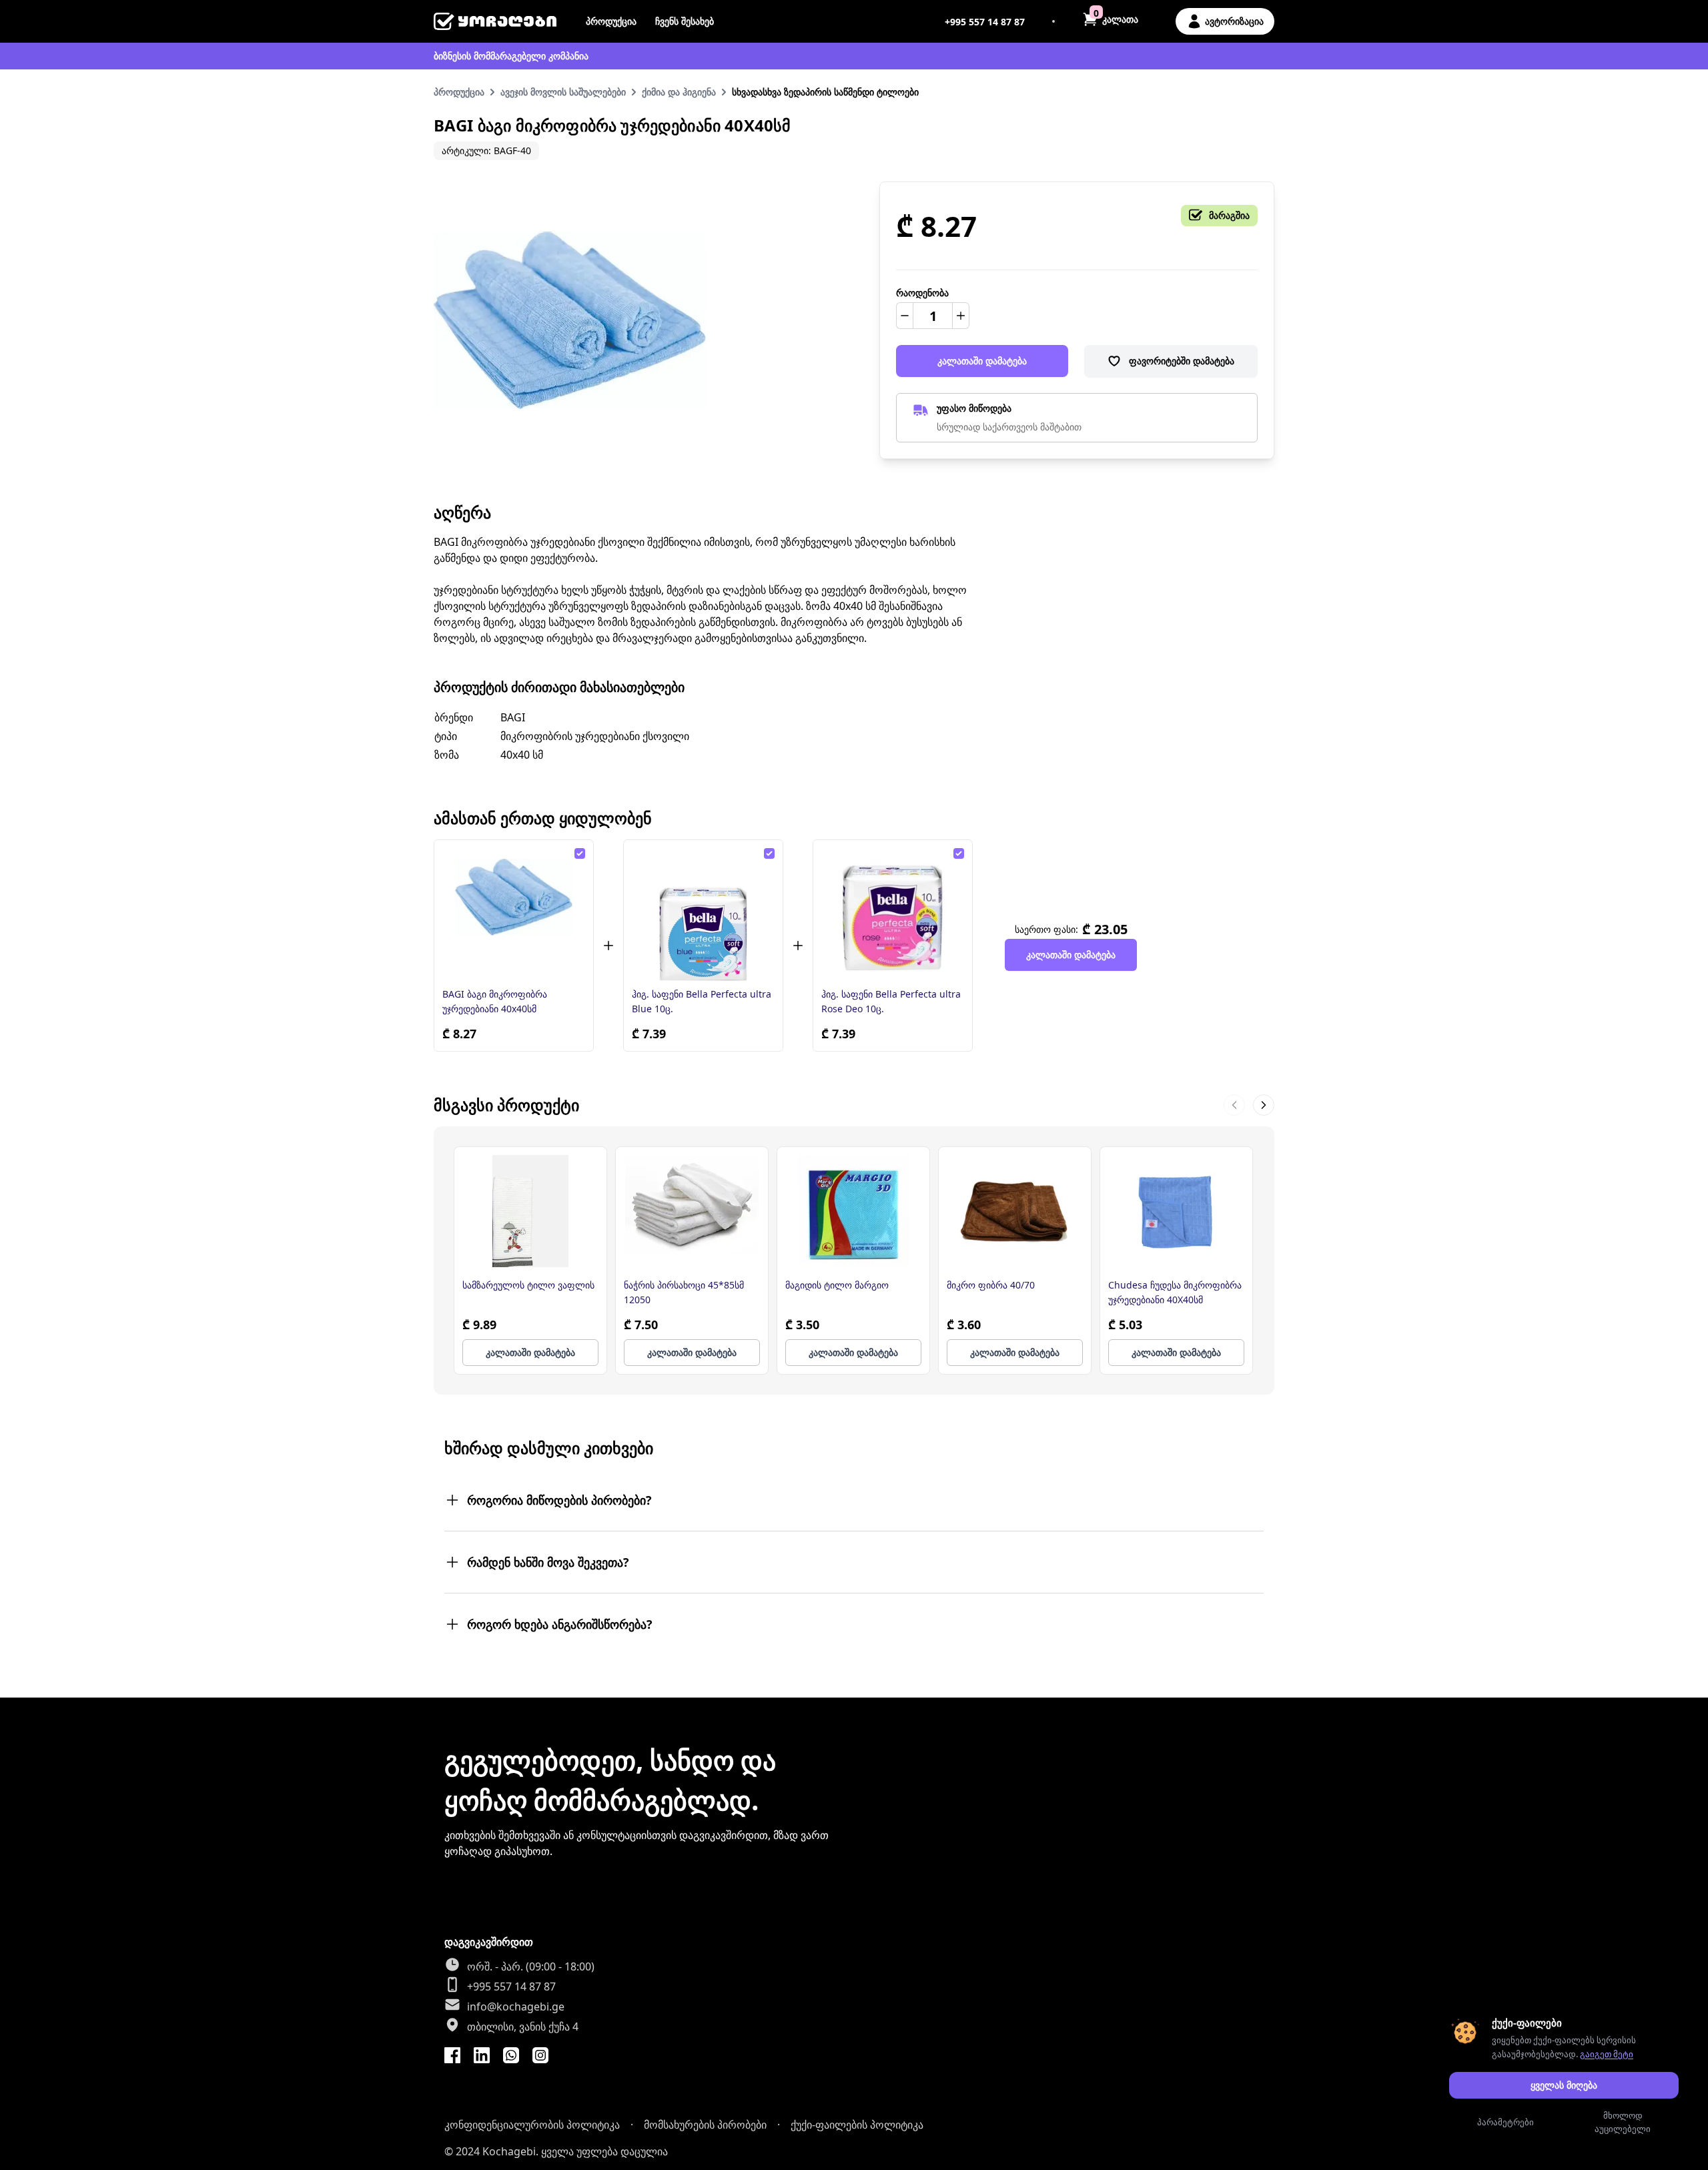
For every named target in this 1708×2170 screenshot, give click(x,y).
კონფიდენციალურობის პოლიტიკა (532, 2125)
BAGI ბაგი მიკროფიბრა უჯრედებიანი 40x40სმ (495, 1001)
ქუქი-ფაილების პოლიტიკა (857, 2125)
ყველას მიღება (1564, 2085)
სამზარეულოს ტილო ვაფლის (528, 1285)
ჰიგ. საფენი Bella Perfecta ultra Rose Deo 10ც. (891, 1001)
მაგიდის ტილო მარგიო (837, 1285)
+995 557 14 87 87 (985, 22)
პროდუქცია (611, 21)
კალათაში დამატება (982, 361)
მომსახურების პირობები (705, 2125)
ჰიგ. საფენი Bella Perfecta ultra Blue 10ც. (702, 1001)
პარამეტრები (1506, 2122)
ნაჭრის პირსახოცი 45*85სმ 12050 (684, 1292)
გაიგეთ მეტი (1607, 2054)
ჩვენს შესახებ (685, 21)
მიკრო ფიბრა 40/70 (991, 1285)
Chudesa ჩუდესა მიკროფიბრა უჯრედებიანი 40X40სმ (1175, 1292)
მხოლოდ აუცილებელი (1623, 2122)
